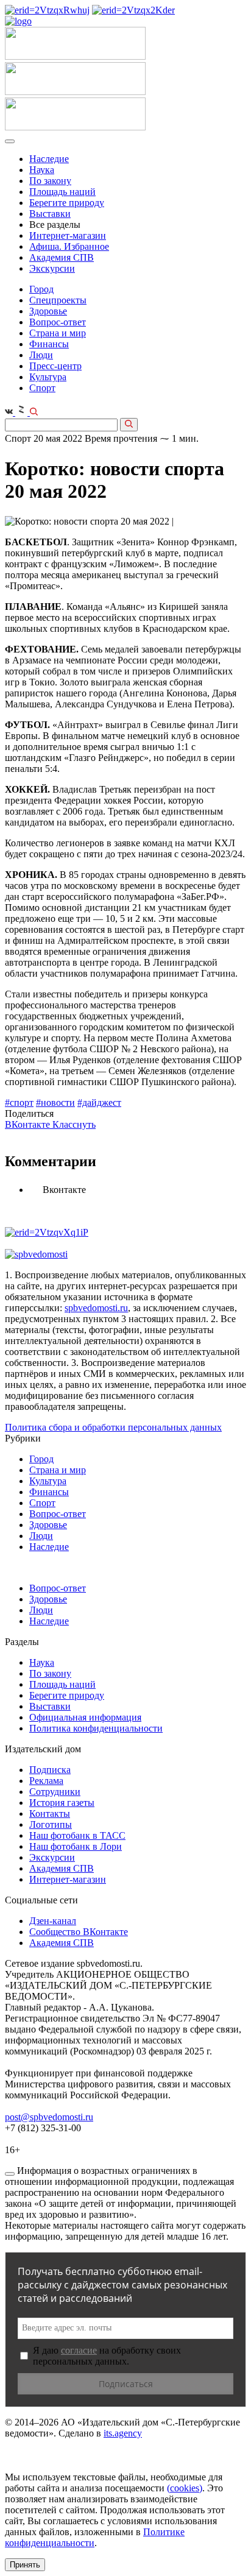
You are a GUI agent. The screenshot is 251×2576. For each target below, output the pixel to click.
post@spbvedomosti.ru (49, 2117)
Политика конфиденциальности (96, 1728)
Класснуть (74, 1124)
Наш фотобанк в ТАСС (77, 1835)
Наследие (49, 159)
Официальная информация (85, 1717)
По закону (50, 181)
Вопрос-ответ (58, 322)
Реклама (46, 1781)
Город (41, 289)
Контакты (50, 1813)
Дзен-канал (53, 1921)
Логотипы (51, 1824)
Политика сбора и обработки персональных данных (113, 1427)
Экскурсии (52, 268)
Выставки (50, 214)
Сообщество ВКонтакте (79, 1932)
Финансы (49, 344)
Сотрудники (55, 1792)
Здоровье (48, 311)
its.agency (123, 2433)
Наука (42, 170)
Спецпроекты (58, 300)
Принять (25, 2565)
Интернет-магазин (68, 235)
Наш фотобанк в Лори (76, 1846)
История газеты (62, 1803)
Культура (48, 377)
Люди (41, 355)
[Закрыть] (10, 2174)
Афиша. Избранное (69, 246)
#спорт (19, 1102)
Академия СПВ (62, 257)
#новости (55, 1102)
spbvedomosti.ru (96, 1308)
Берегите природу (67, 203)
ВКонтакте (29, 1124)
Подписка (50, 1770)
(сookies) (185, 2488)
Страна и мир (58, 333)
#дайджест (99, 1102)
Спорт (42, 388)
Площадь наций (62, 192)
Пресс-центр (55, 366)
